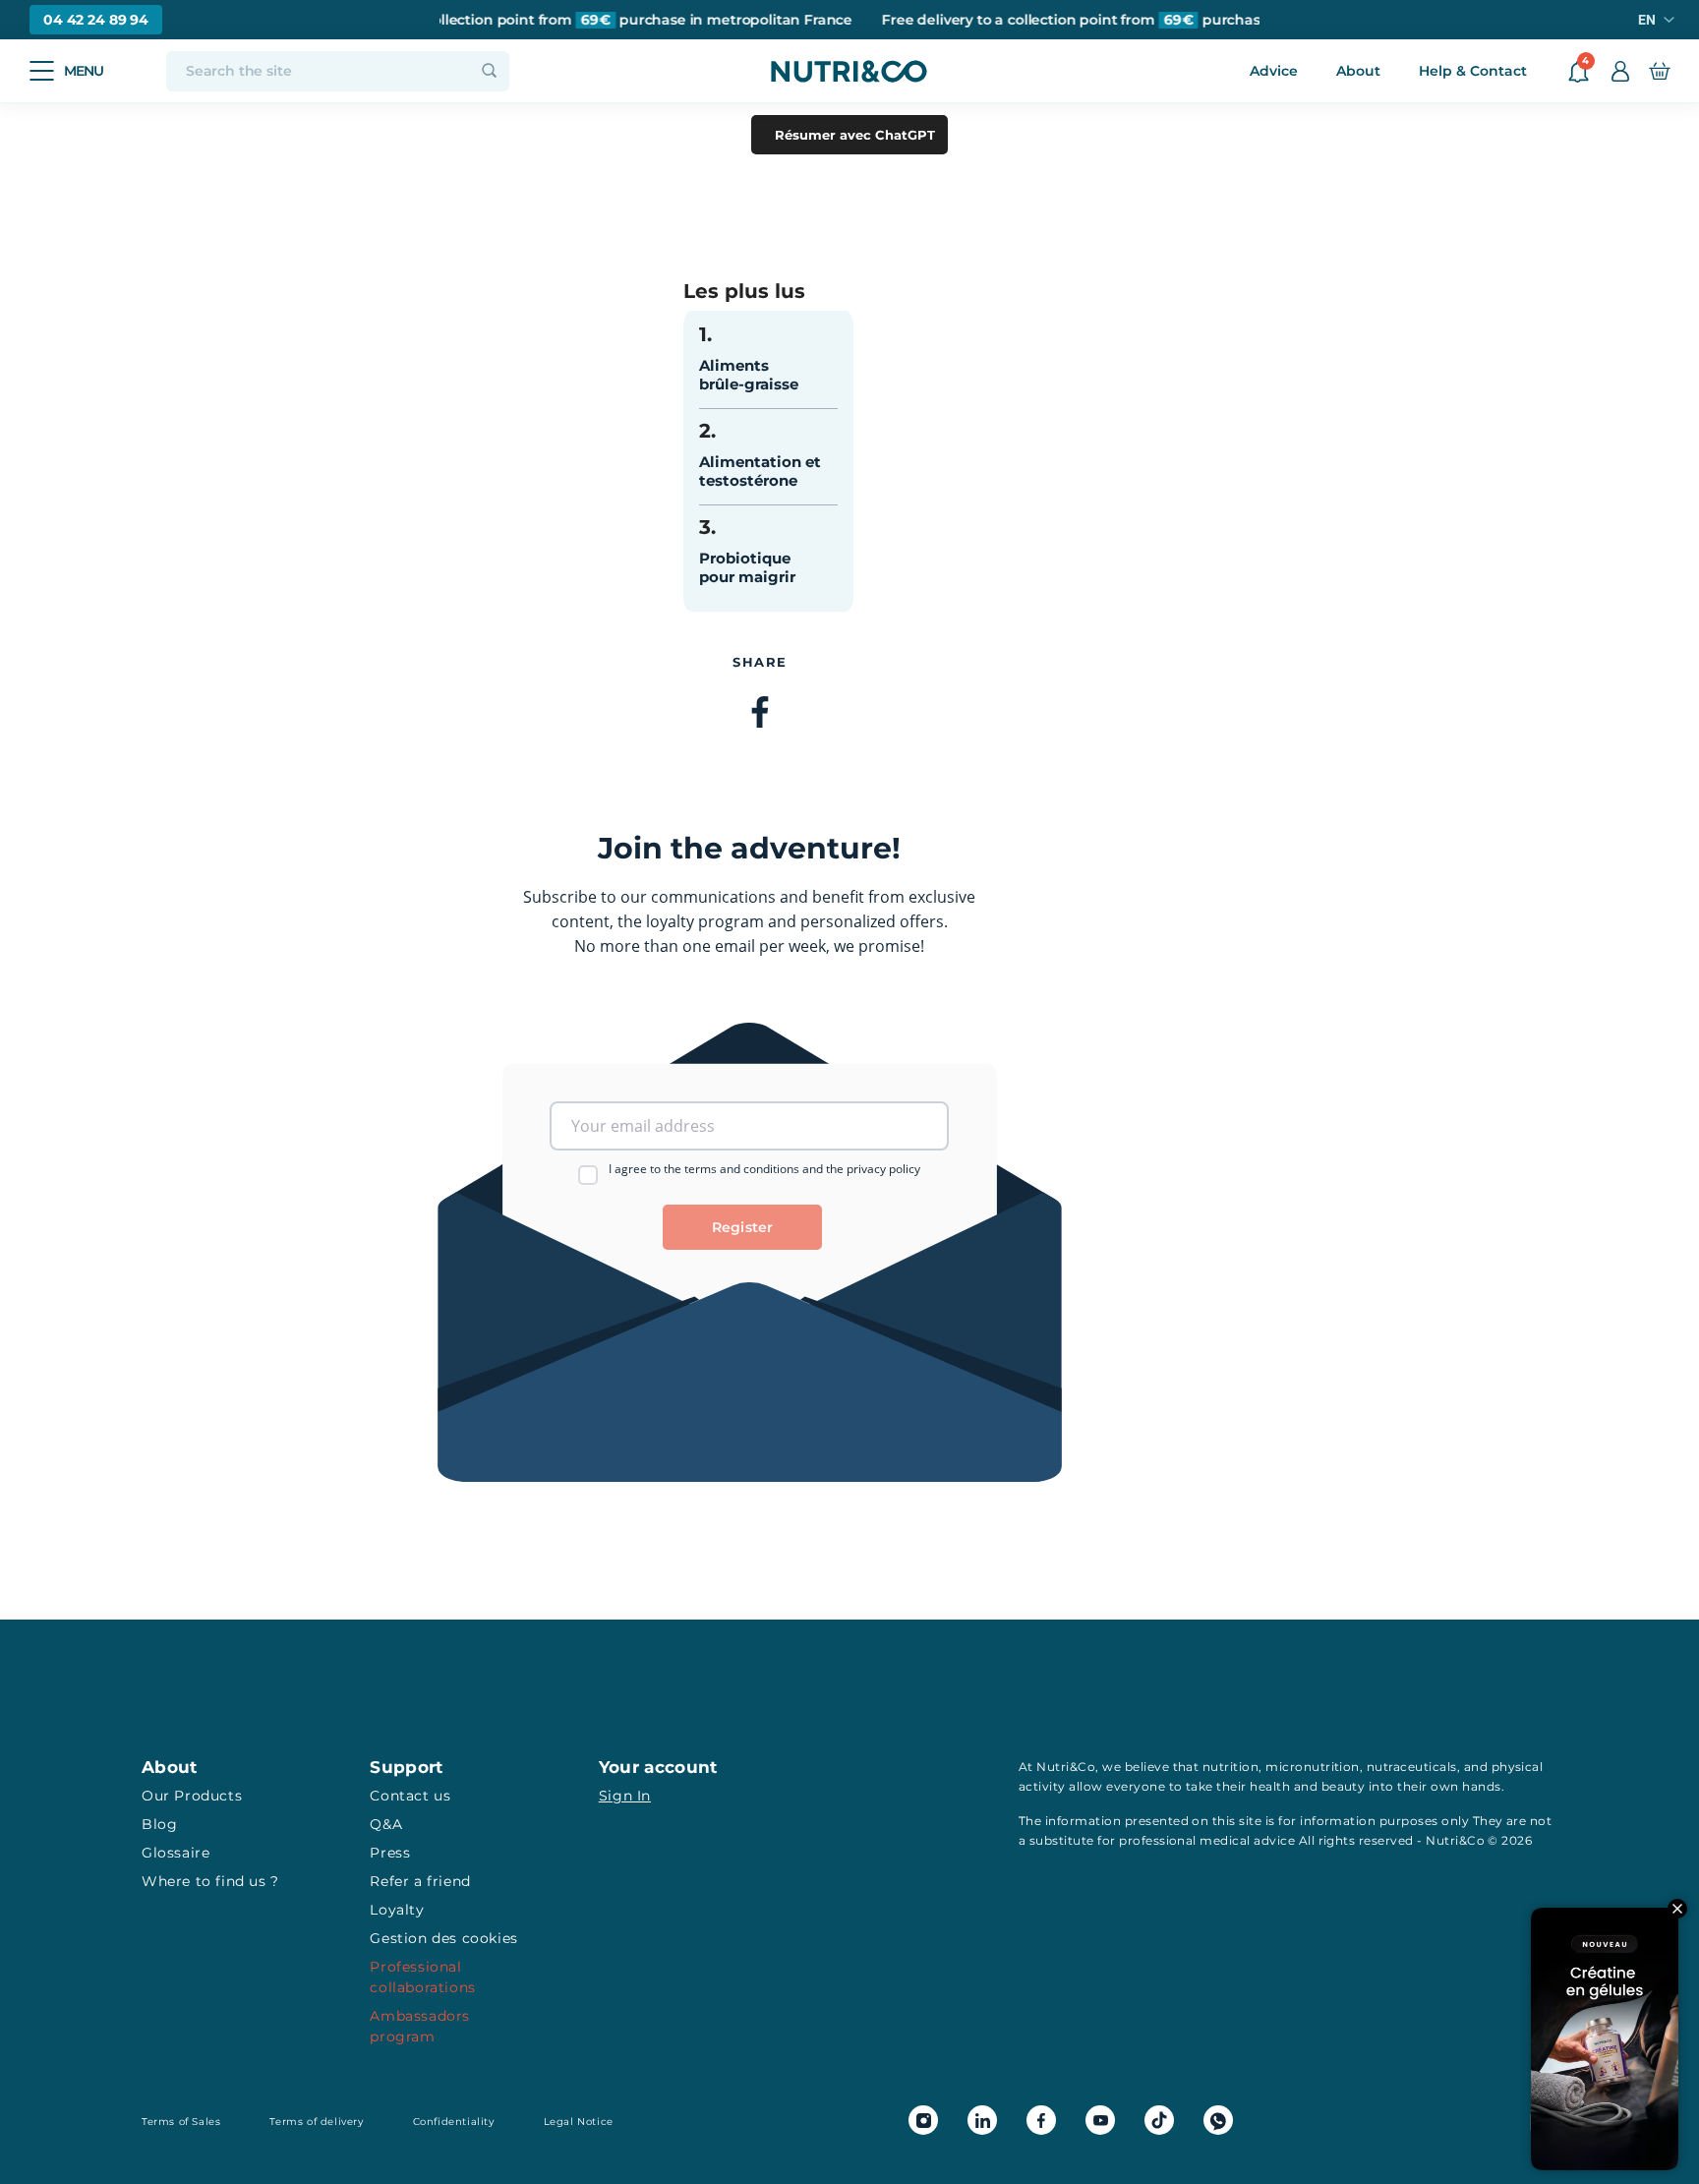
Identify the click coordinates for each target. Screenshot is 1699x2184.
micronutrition (1313, 1767)
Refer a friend (420, 1881)
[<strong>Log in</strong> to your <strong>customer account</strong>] (1620, 71)
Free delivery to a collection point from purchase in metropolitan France (565, 20)
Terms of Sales (181, 2122)
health (1270, 1786)
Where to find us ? (210, 1881)
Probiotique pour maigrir (747, 567)
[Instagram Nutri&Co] (923, 2120)
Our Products (192, 1796)
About (1358, 71)
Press (390, 1853)
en (1647, 20)
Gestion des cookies (443, 1938)
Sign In (625, 1796)
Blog (159, 1824)
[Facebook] (760, 714)
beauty (1344, 1786)
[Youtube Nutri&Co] (1100, 2120)
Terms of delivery (316, 2122)
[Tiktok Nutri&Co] (1159, 2120)
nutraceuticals (1412, 1767)
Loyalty (397, 1910)
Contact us (410, 1796)
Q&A (386, 1824)
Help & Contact (1473, 71)
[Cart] (1659, 71)
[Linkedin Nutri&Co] (982, 2120)
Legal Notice (579, 2122)
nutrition (1230, 1767)
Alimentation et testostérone (760, 471)
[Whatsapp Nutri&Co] (1218, 2120)
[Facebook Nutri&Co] (1041, 2120)
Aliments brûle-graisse (749, 375)
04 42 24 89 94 (96, 20)
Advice (1274, 71)
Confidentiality (454, 2122)
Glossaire (176, 1853)
